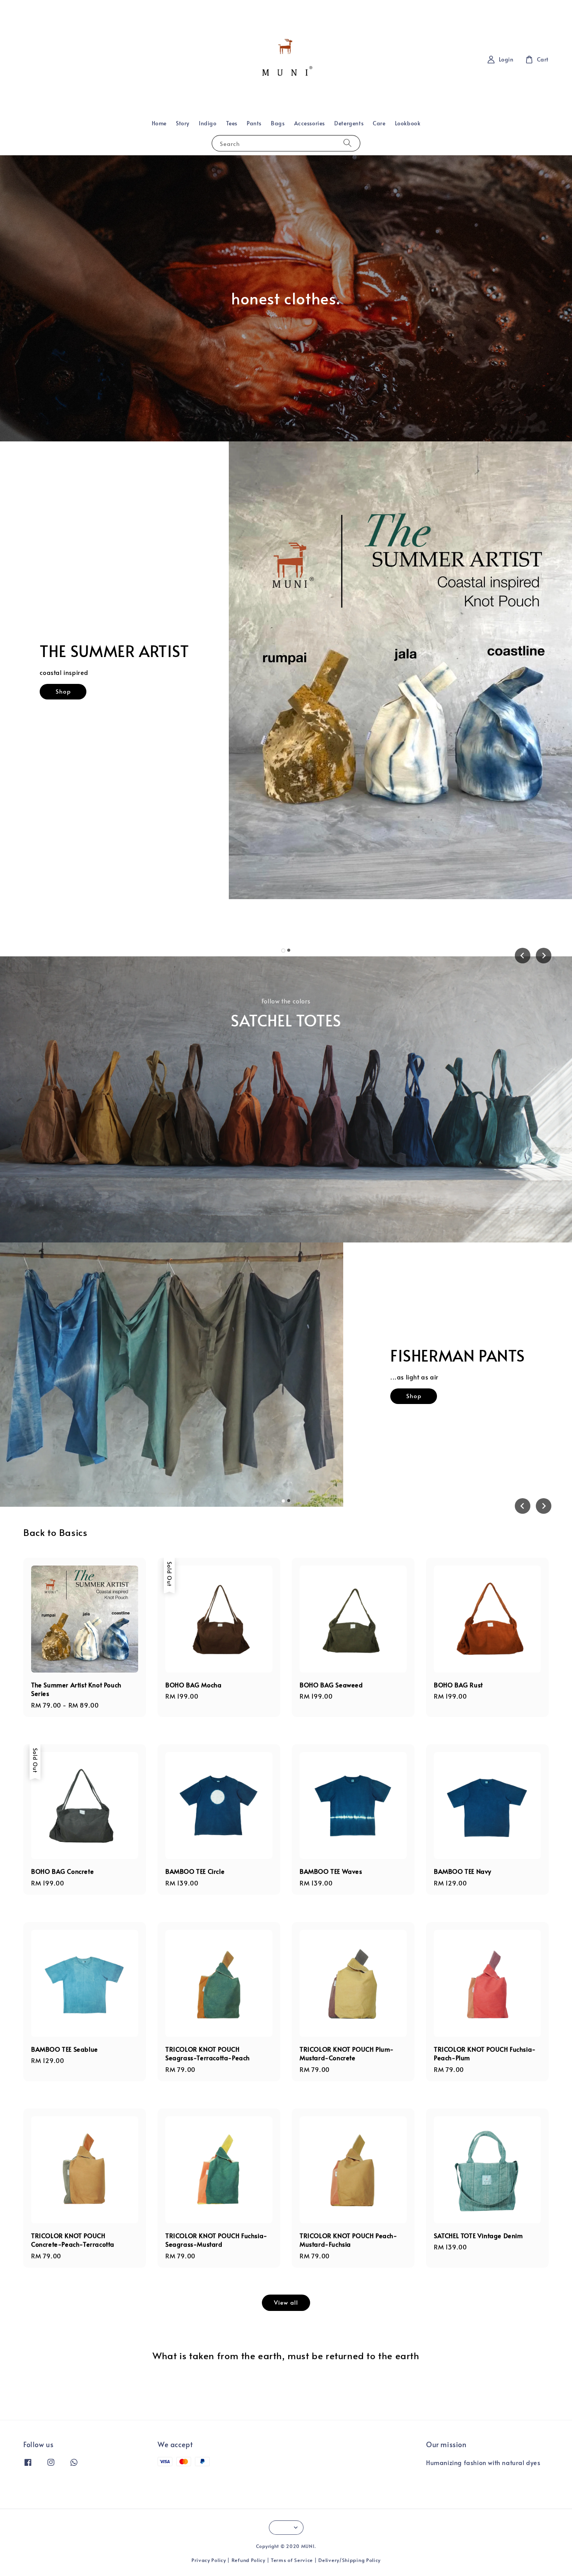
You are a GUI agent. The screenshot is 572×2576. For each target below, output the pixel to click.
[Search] (347, 143)
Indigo (208, 123)
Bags (278, 123)
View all (286, 2302)
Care (379, 123)
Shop (89, 720)
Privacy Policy (209, 2560)
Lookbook (408, 123)
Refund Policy (248, 2560)
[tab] (283, 950)
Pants (254, 123)
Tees (232, 123)
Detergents (349, 123)
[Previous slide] (523, 956)
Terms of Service (292, 2560)
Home (159, 123)
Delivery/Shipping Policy (349, 2560)
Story (183, 123)
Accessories (310, 123)
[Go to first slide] (544, 956)
